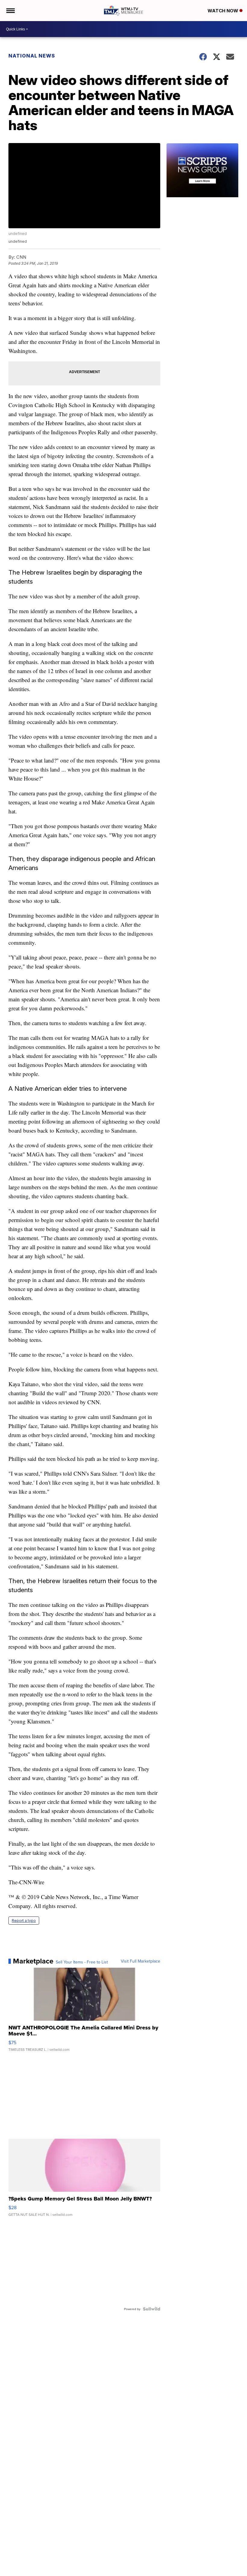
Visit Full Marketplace (141, 1961)
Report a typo (24, 1921)
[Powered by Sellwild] (152, 2309)
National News (32, 56)
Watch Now (224, 11)
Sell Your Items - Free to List (82, 1962)
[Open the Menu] (10, 11)
